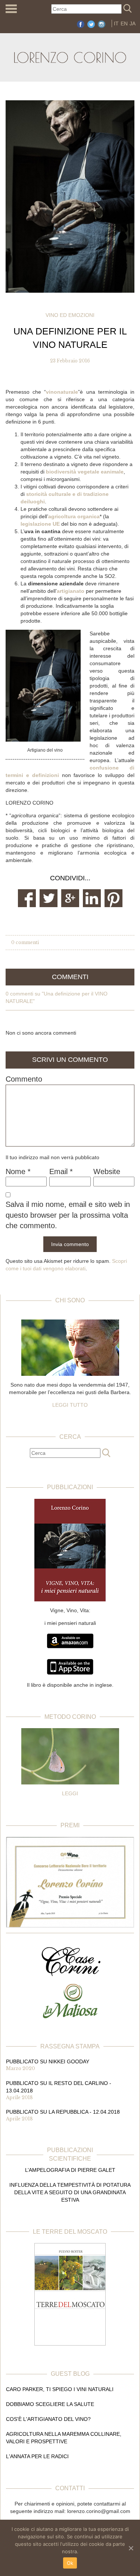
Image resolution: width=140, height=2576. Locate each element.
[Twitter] (49, 898)
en (124, 23)
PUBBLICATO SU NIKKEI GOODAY (48, 2061)
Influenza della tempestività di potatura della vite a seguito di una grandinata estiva (70, 2192)
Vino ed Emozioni (70, 315)
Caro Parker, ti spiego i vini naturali (60, 2389)
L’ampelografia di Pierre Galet (70, 2170)
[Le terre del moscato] (70, 2294)
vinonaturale (62, 392)
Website (107, 1171)
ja (133, 23)
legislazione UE (40, 524)
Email (61, 1171)
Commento (24, 1079)
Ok (70, 2563)
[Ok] (131, 2548)
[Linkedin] (92, 898)
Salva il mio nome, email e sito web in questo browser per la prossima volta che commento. (68, 1215)
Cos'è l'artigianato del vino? (48, 2419)
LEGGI (70, 1793)
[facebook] (27, 898)
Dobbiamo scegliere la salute (50, 2404)
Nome (18, 1171)
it (116, 23)
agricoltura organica (74, 516)
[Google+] (70, 898)
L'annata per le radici (37, 2456)
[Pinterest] (113, 898)
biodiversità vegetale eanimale (85, 472)
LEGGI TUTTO (70, 1405)
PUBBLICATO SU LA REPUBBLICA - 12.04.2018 (63, 2112)
